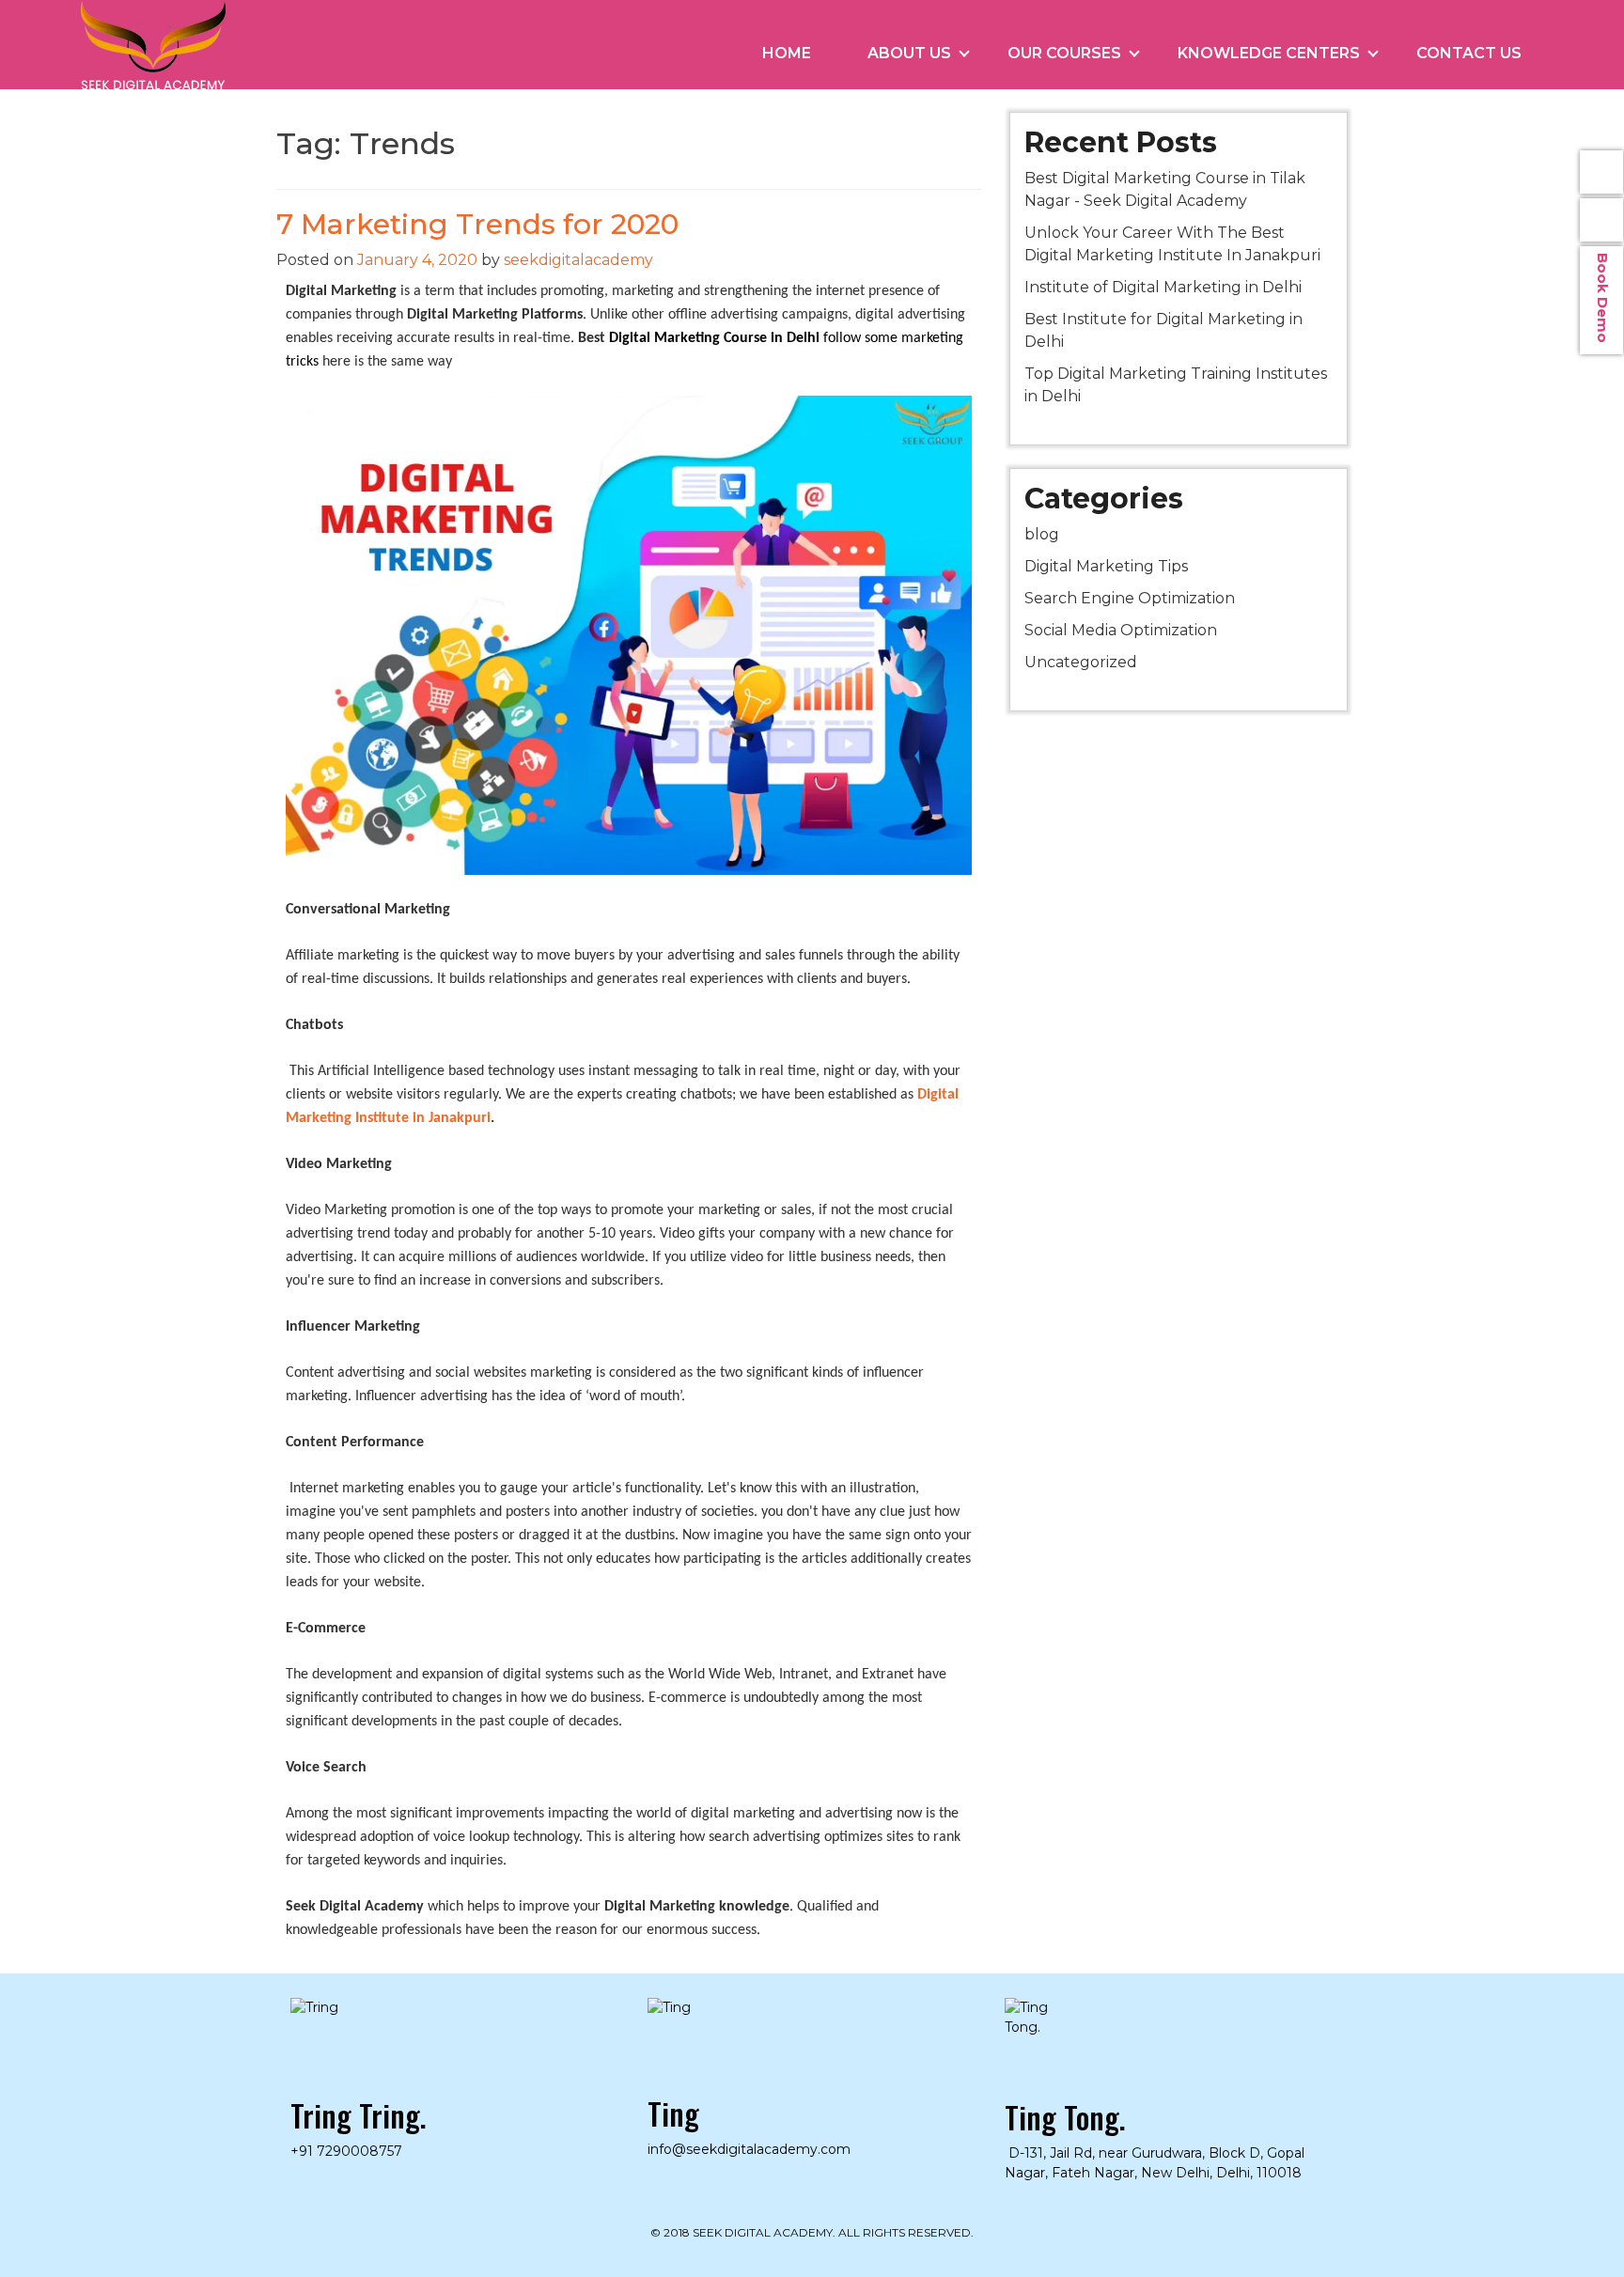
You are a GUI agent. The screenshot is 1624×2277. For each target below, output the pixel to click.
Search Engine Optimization (1130, 598)
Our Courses (1064, 53)
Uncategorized (1081, 662)
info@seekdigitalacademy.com (1601, 172)
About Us (909, 53)
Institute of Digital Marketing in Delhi (1163, 287)
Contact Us (1469, 53)
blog (1042, 534)
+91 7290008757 (346, 2151)
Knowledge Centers (1269, 53)
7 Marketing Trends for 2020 (477, 224)
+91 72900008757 (1601, 220)
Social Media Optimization (1121, 630)
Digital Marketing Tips (1106, 566)
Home (787, 53)
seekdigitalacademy (578, 260)
